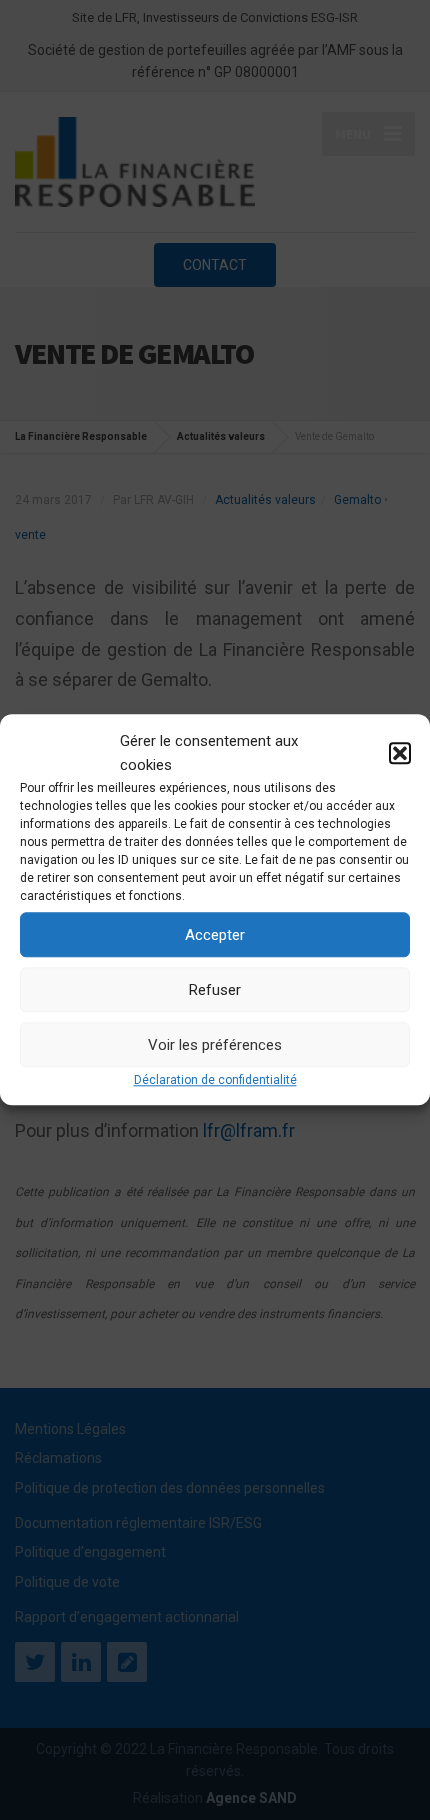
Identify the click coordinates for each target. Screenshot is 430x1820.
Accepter (215, 935)
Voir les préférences (215, 1045)
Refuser (215, 990)
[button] (400, 753)
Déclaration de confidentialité (215, 1080)
